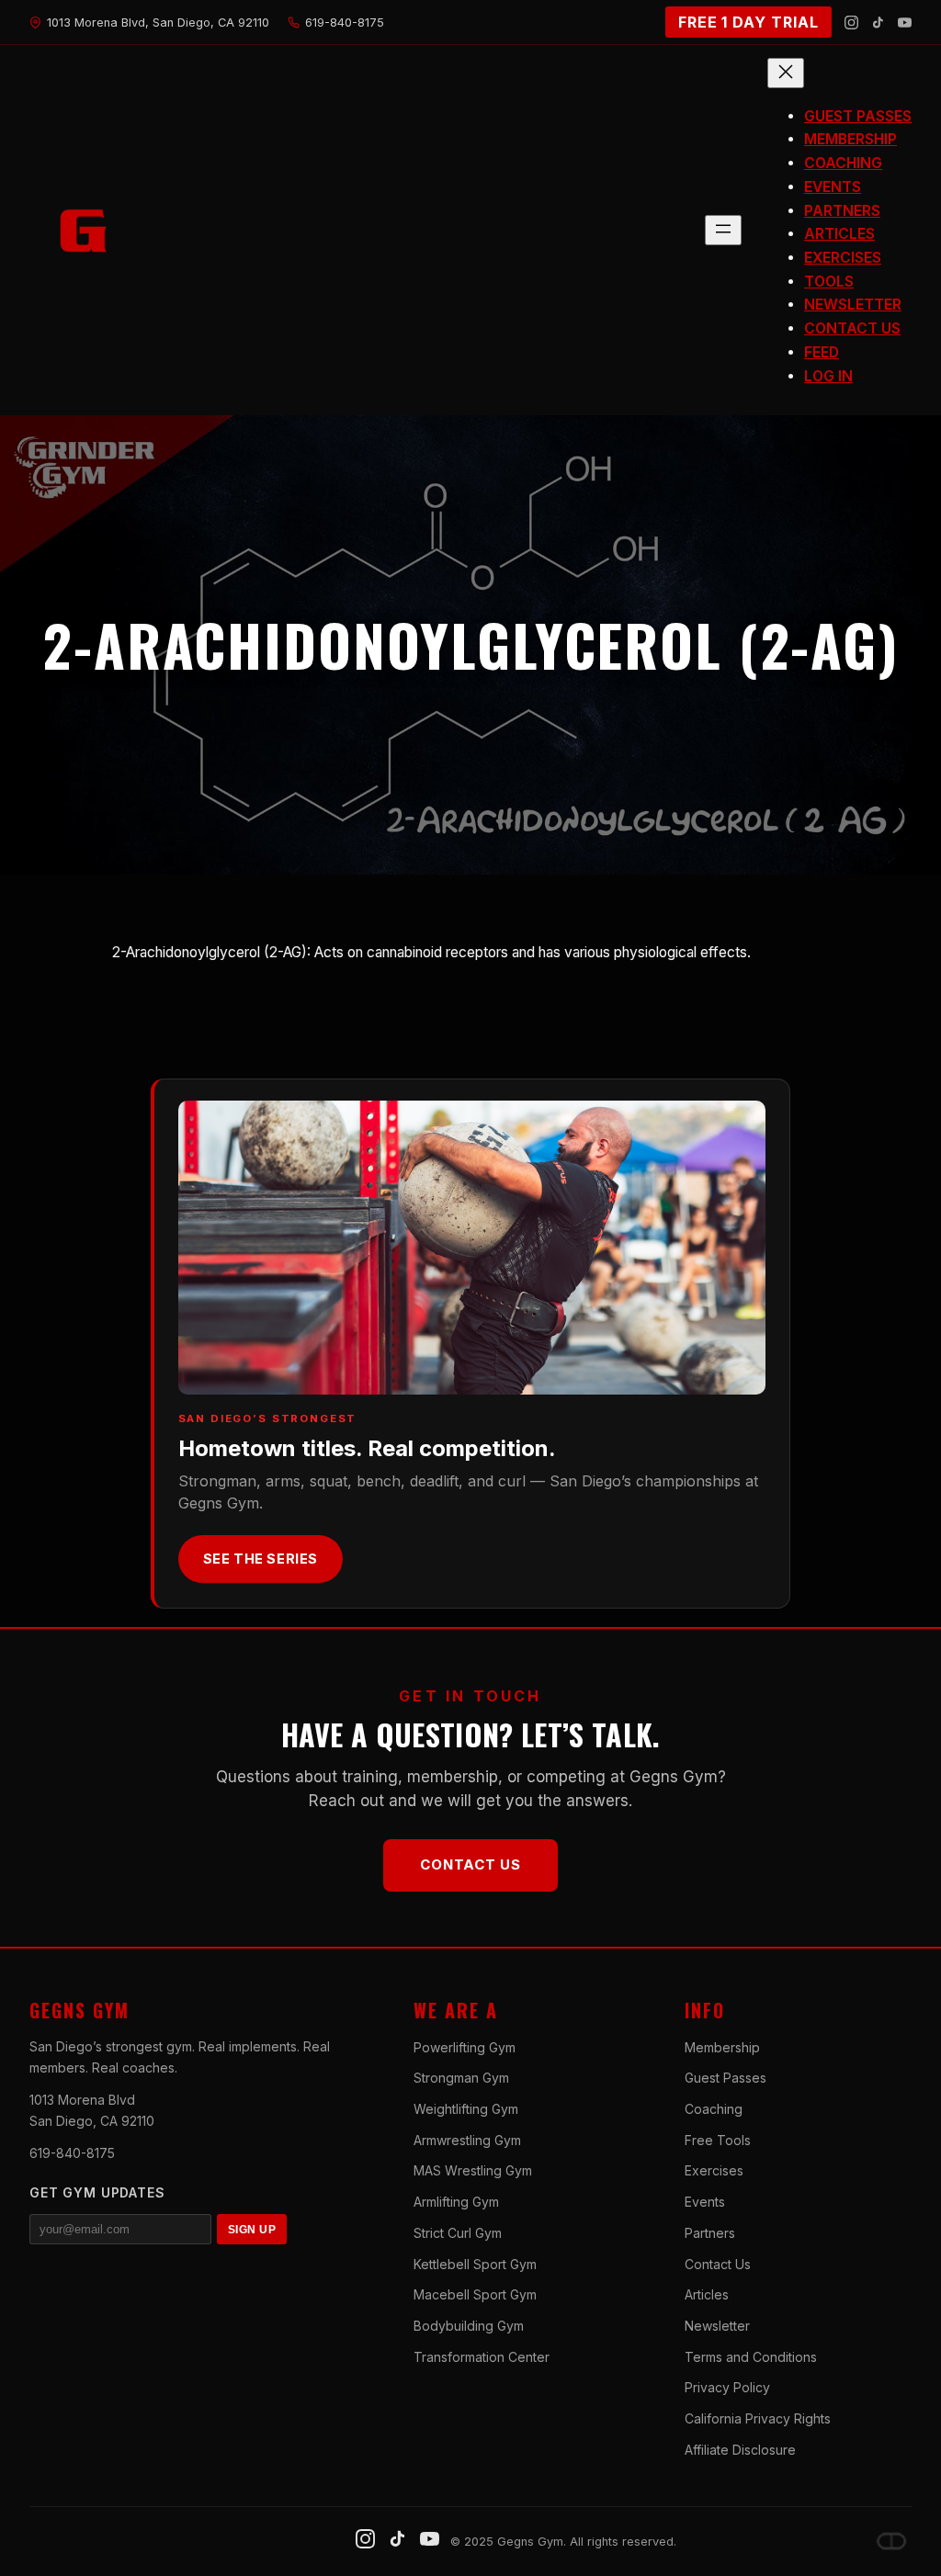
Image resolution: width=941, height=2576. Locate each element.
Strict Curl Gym (458, 2233)
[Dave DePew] (891, 2541)
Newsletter (717, 2326)
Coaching (714, 2109)
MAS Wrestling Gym (473, 2170)
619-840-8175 (72, 2153)
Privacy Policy (727, 2387)
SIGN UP (252, 2230)
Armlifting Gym (456, 2202)
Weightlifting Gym (466, 2109)
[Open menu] (723, 230)
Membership (722, 2047)
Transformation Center (482, 2357)
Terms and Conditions (751, 2357)
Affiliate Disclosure (740, 2450)
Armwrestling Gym (467, 2140)
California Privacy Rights (758, 2418)
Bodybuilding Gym (469, 2326)
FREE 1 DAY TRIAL (748, 22)
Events (705, 2202)
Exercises (714, 2170)
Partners (710, 2233)
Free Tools (718, 2140)
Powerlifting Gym (465, 2047)
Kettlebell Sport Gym (475, 2264)
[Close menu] (786, 73)
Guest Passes (726, 2078)
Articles (707, 2294)
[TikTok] (878, 23)
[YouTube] (905, 23)
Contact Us (470, 1864)
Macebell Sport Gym (475, 2294)
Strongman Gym (461, 2078)
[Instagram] (851, 23)
